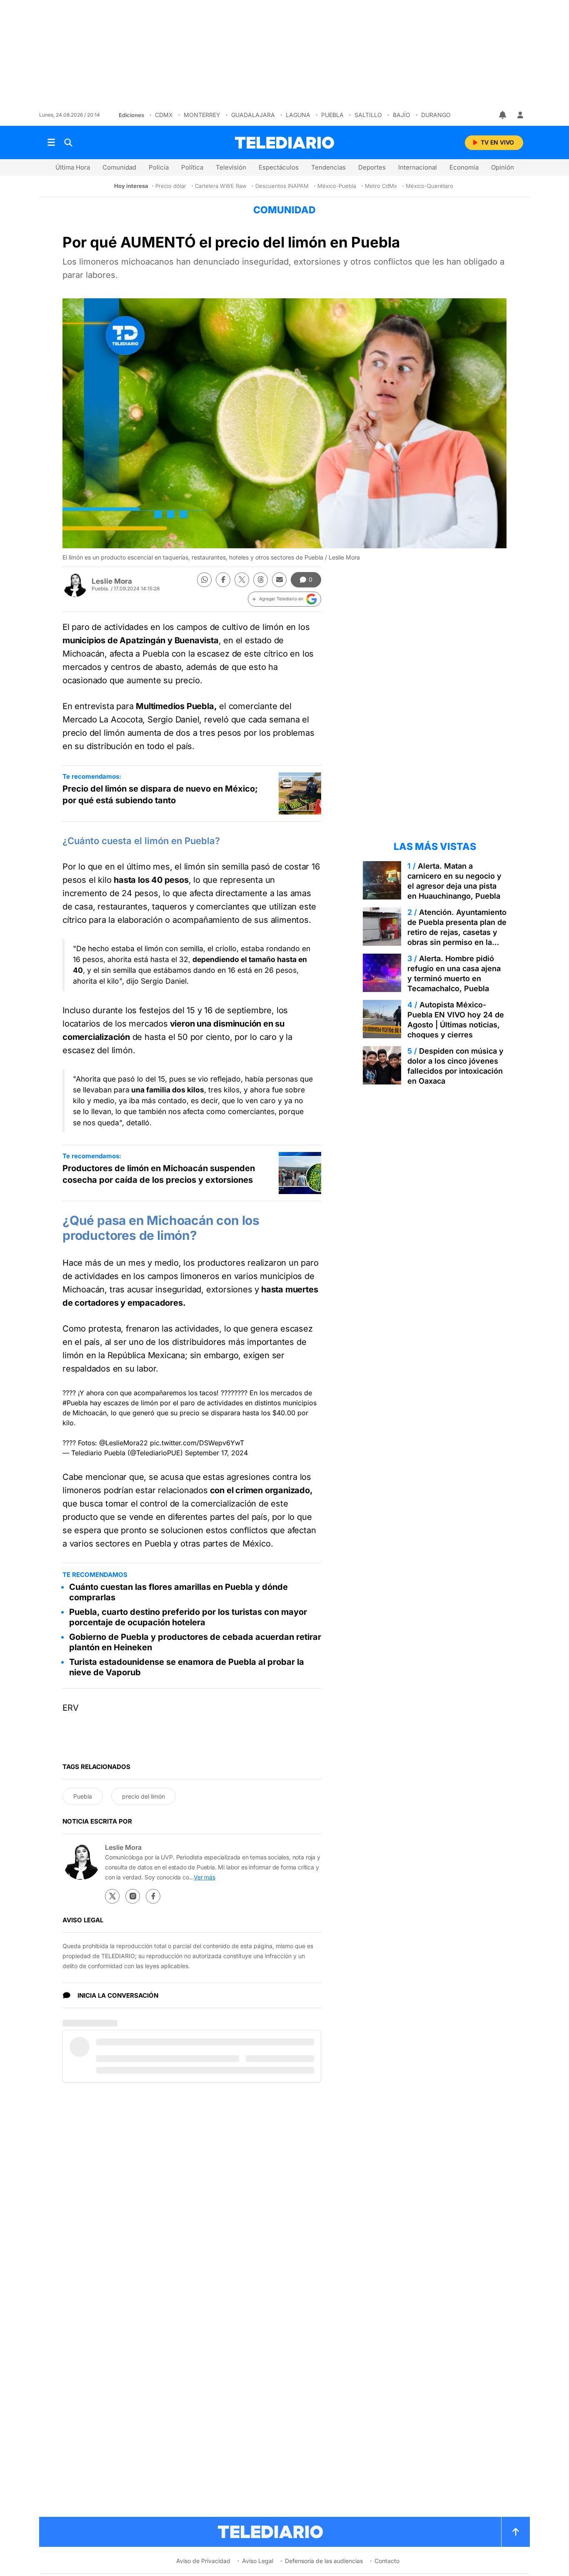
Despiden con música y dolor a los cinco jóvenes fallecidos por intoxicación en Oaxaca (455, 1066)
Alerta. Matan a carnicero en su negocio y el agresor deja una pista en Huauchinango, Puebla (454, 881)
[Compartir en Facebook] (223, 580)
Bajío (402, 115)
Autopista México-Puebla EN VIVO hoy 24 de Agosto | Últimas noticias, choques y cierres (456, 1020)
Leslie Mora (112, 581)
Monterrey (202, 115)
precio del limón (143, 1796)
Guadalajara (253, 115)
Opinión (503, 167)
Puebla (332, 115)
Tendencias (328, 167)
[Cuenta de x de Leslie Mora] (112, 1896)
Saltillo (368, 115)
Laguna (298, 115)
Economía (464, 167)
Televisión (231, 167)
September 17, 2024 (216, 1453)
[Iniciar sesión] (520, 115)
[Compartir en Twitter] (242, 580)
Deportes (372, 167)
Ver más (205, 1877)
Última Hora (73, 167)
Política (192, 167)
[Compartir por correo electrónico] (279, 580)
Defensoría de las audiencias (324, 2561)
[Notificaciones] (503, 115)
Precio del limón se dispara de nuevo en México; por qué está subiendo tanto (160, 795)
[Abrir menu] (51, 142)
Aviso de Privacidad (203, 2561)
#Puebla (75, 1403)
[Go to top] (516, 2532)
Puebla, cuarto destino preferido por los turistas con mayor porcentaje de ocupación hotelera (188, 1617)
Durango (436, 115)
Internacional (418, 167)
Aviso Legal (258, 2561)
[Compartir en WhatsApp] (204, 580)
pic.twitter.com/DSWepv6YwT (197, 1443)
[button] (284, 599)
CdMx (164, 115)
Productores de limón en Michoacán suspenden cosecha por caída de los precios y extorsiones (159, 1174)
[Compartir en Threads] (261, 580)
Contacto (387, 2561)
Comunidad (119, 167)
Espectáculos (279, 167)
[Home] (284, 143)
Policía (159, 167)
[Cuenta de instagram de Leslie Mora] (133, 1896)
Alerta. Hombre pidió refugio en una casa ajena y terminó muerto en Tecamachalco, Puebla (454, 973)
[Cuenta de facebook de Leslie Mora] (153, 1896)
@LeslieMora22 (124, 1443)
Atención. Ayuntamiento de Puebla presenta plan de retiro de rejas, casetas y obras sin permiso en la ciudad (457, 932)
